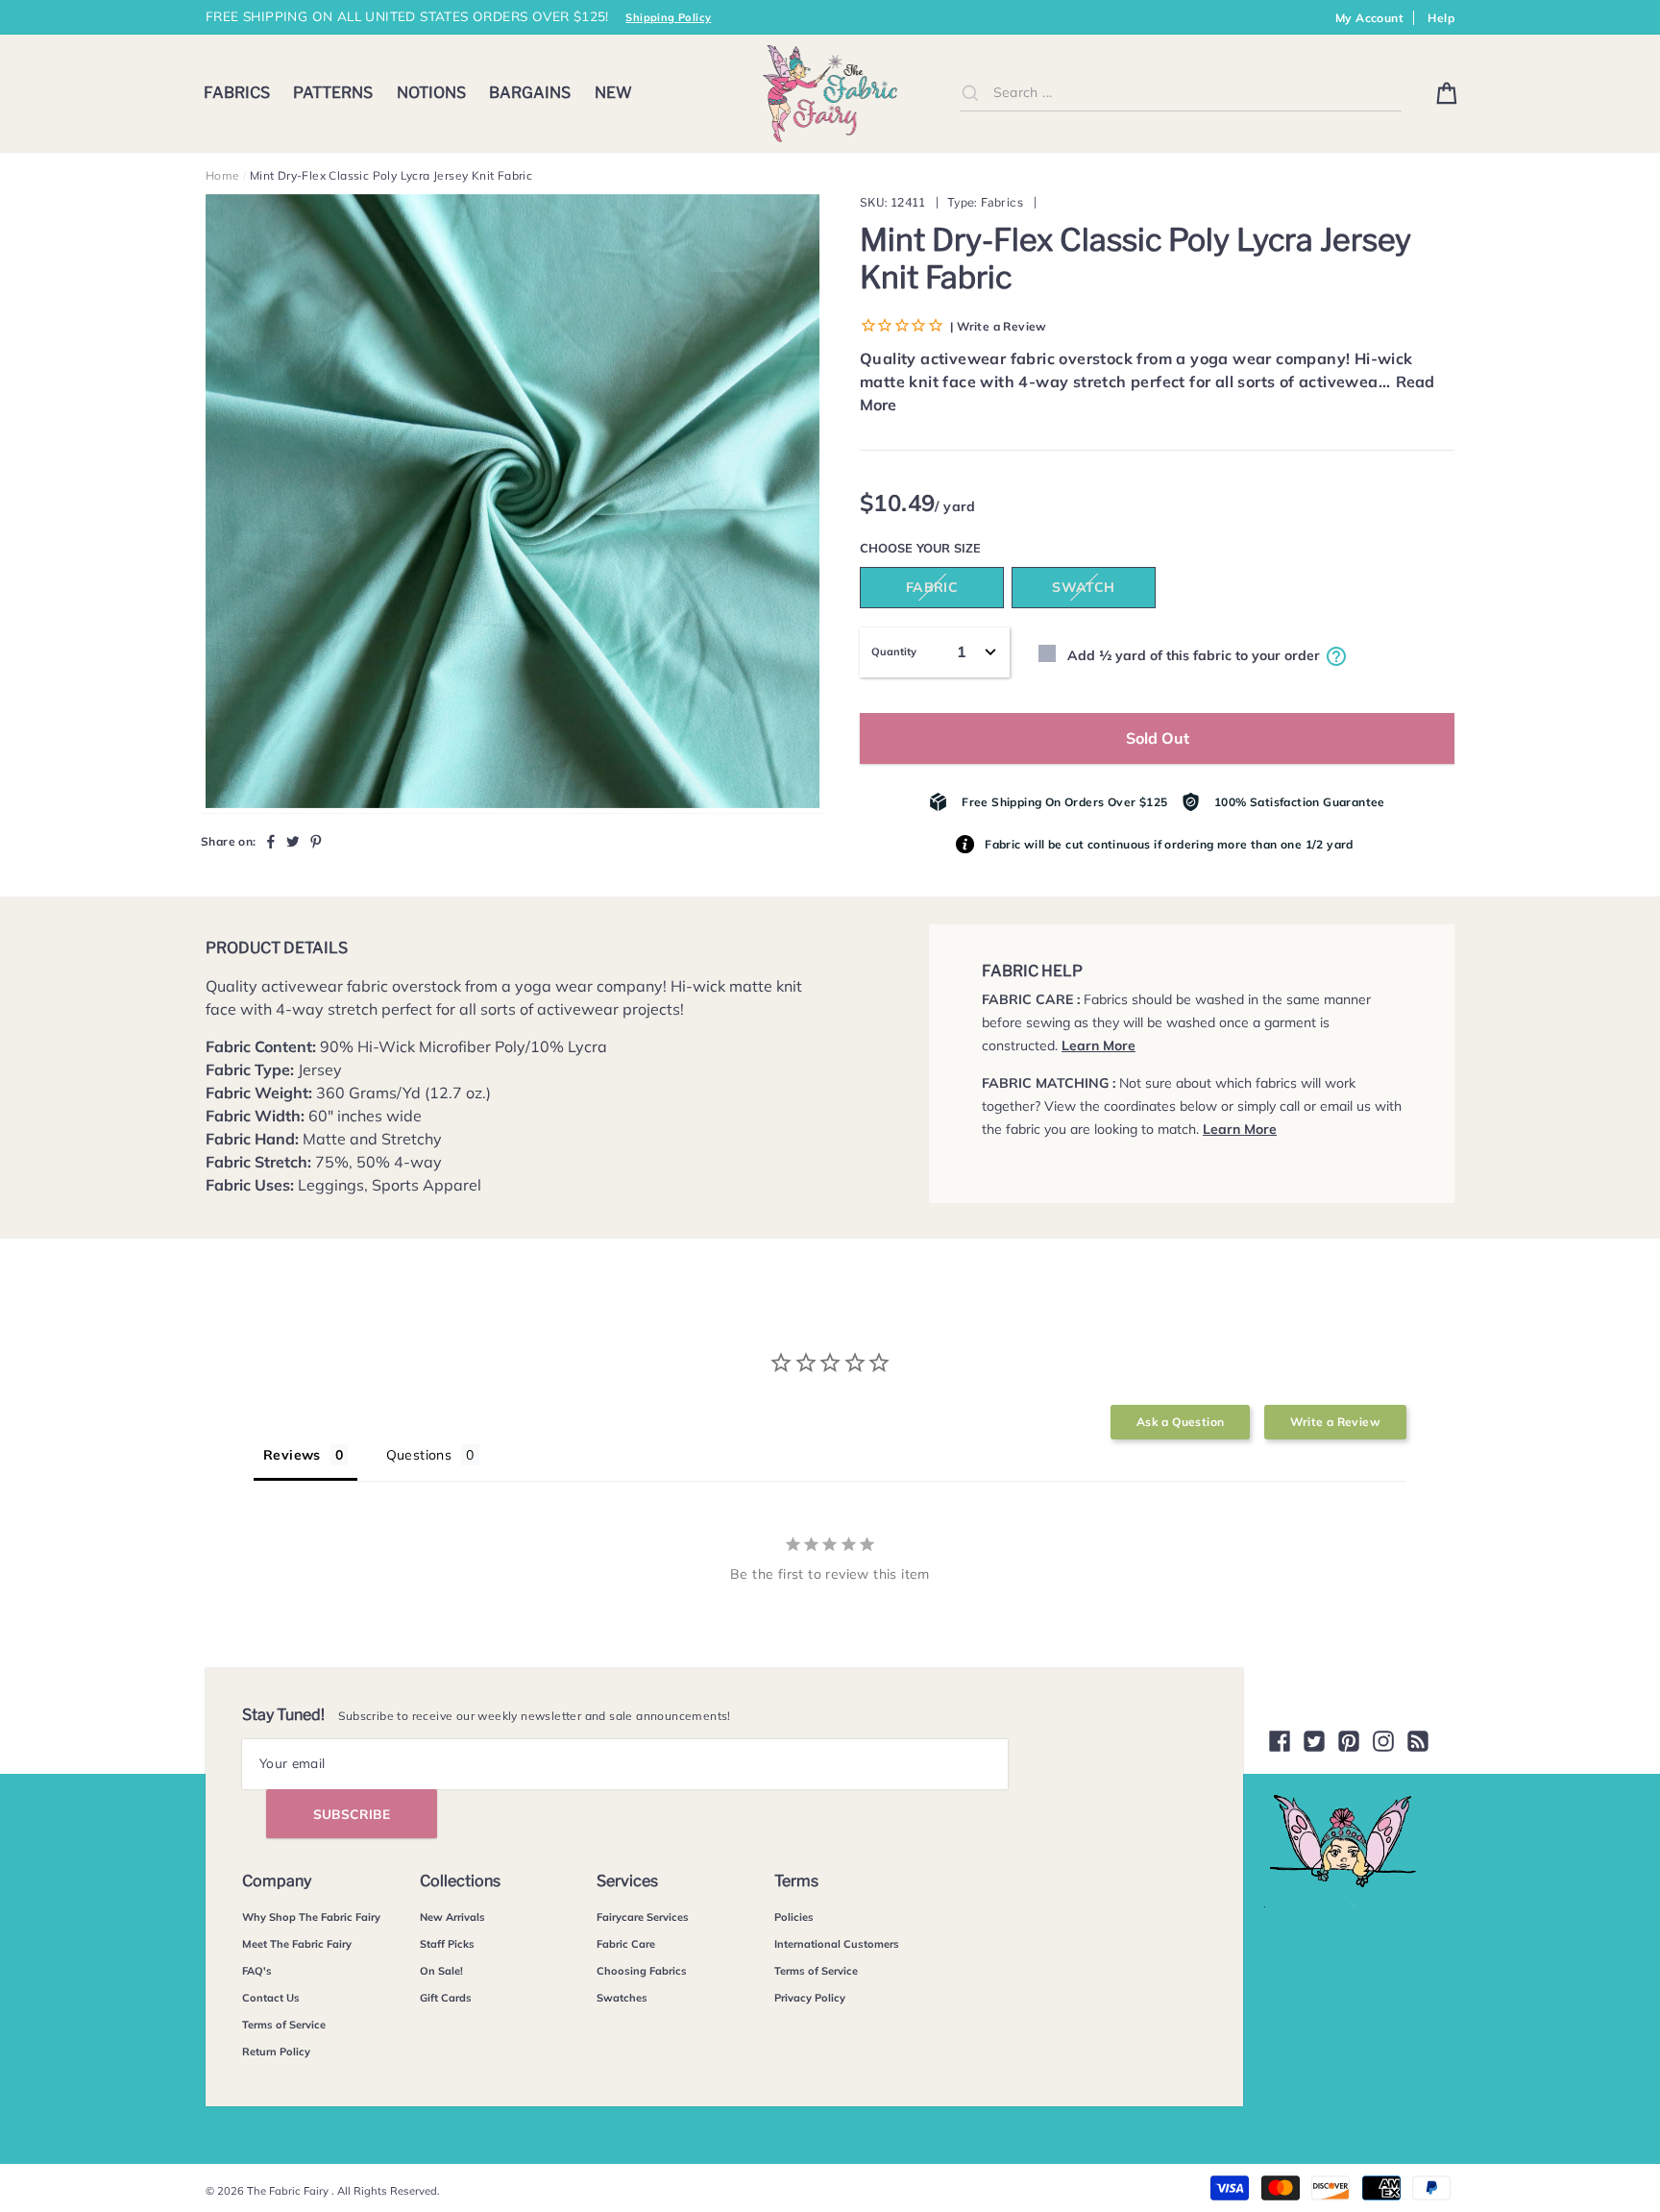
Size (967, 548)
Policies (794, 1917)
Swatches (622, 1998)
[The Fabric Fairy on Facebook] (1280, 1741)
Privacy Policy (810, 1998)
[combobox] (1181, 93)
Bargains (530, 93)
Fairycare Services (643, 1917)
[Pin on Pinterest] (316, 841)
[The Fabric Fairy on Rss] (1418, 1741)
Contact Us (271, 1998)
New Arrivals (452, 1917)
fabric (932, 587)
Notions (431, 93)
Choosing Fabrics (642, 1971)
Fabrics (237, 93)
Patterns (333, 93)
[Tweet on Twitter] (293, 841)
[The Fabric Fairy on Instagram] (1383, 1741)
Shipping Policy (668, 17)
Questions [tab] (419, 1455)
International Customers (837, 1944)
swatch (1083, 587)
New (613, 93)
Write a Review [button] (1335, 1422)
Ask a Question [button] (1181, 1422)
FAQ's (257, 1971)
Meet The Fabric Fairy (297, 1944)
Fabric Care (626, 1944)
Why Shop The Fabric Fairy (311, 1917)
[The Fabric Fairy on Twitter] (1314, 1741)
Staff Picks (447, 1944)
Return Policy (276, 2052)
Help (1441, 18)
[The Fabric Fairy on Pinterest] (1349, 1741)
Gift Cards (446, 1998)
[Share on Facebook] (271, 841)
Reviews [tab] (292, 1455)
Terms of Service (284, 2025)
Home (223, 175)
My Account (1369, 18)
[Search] (970, 92)
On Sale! (441, 1971)
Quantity (894, 651)
